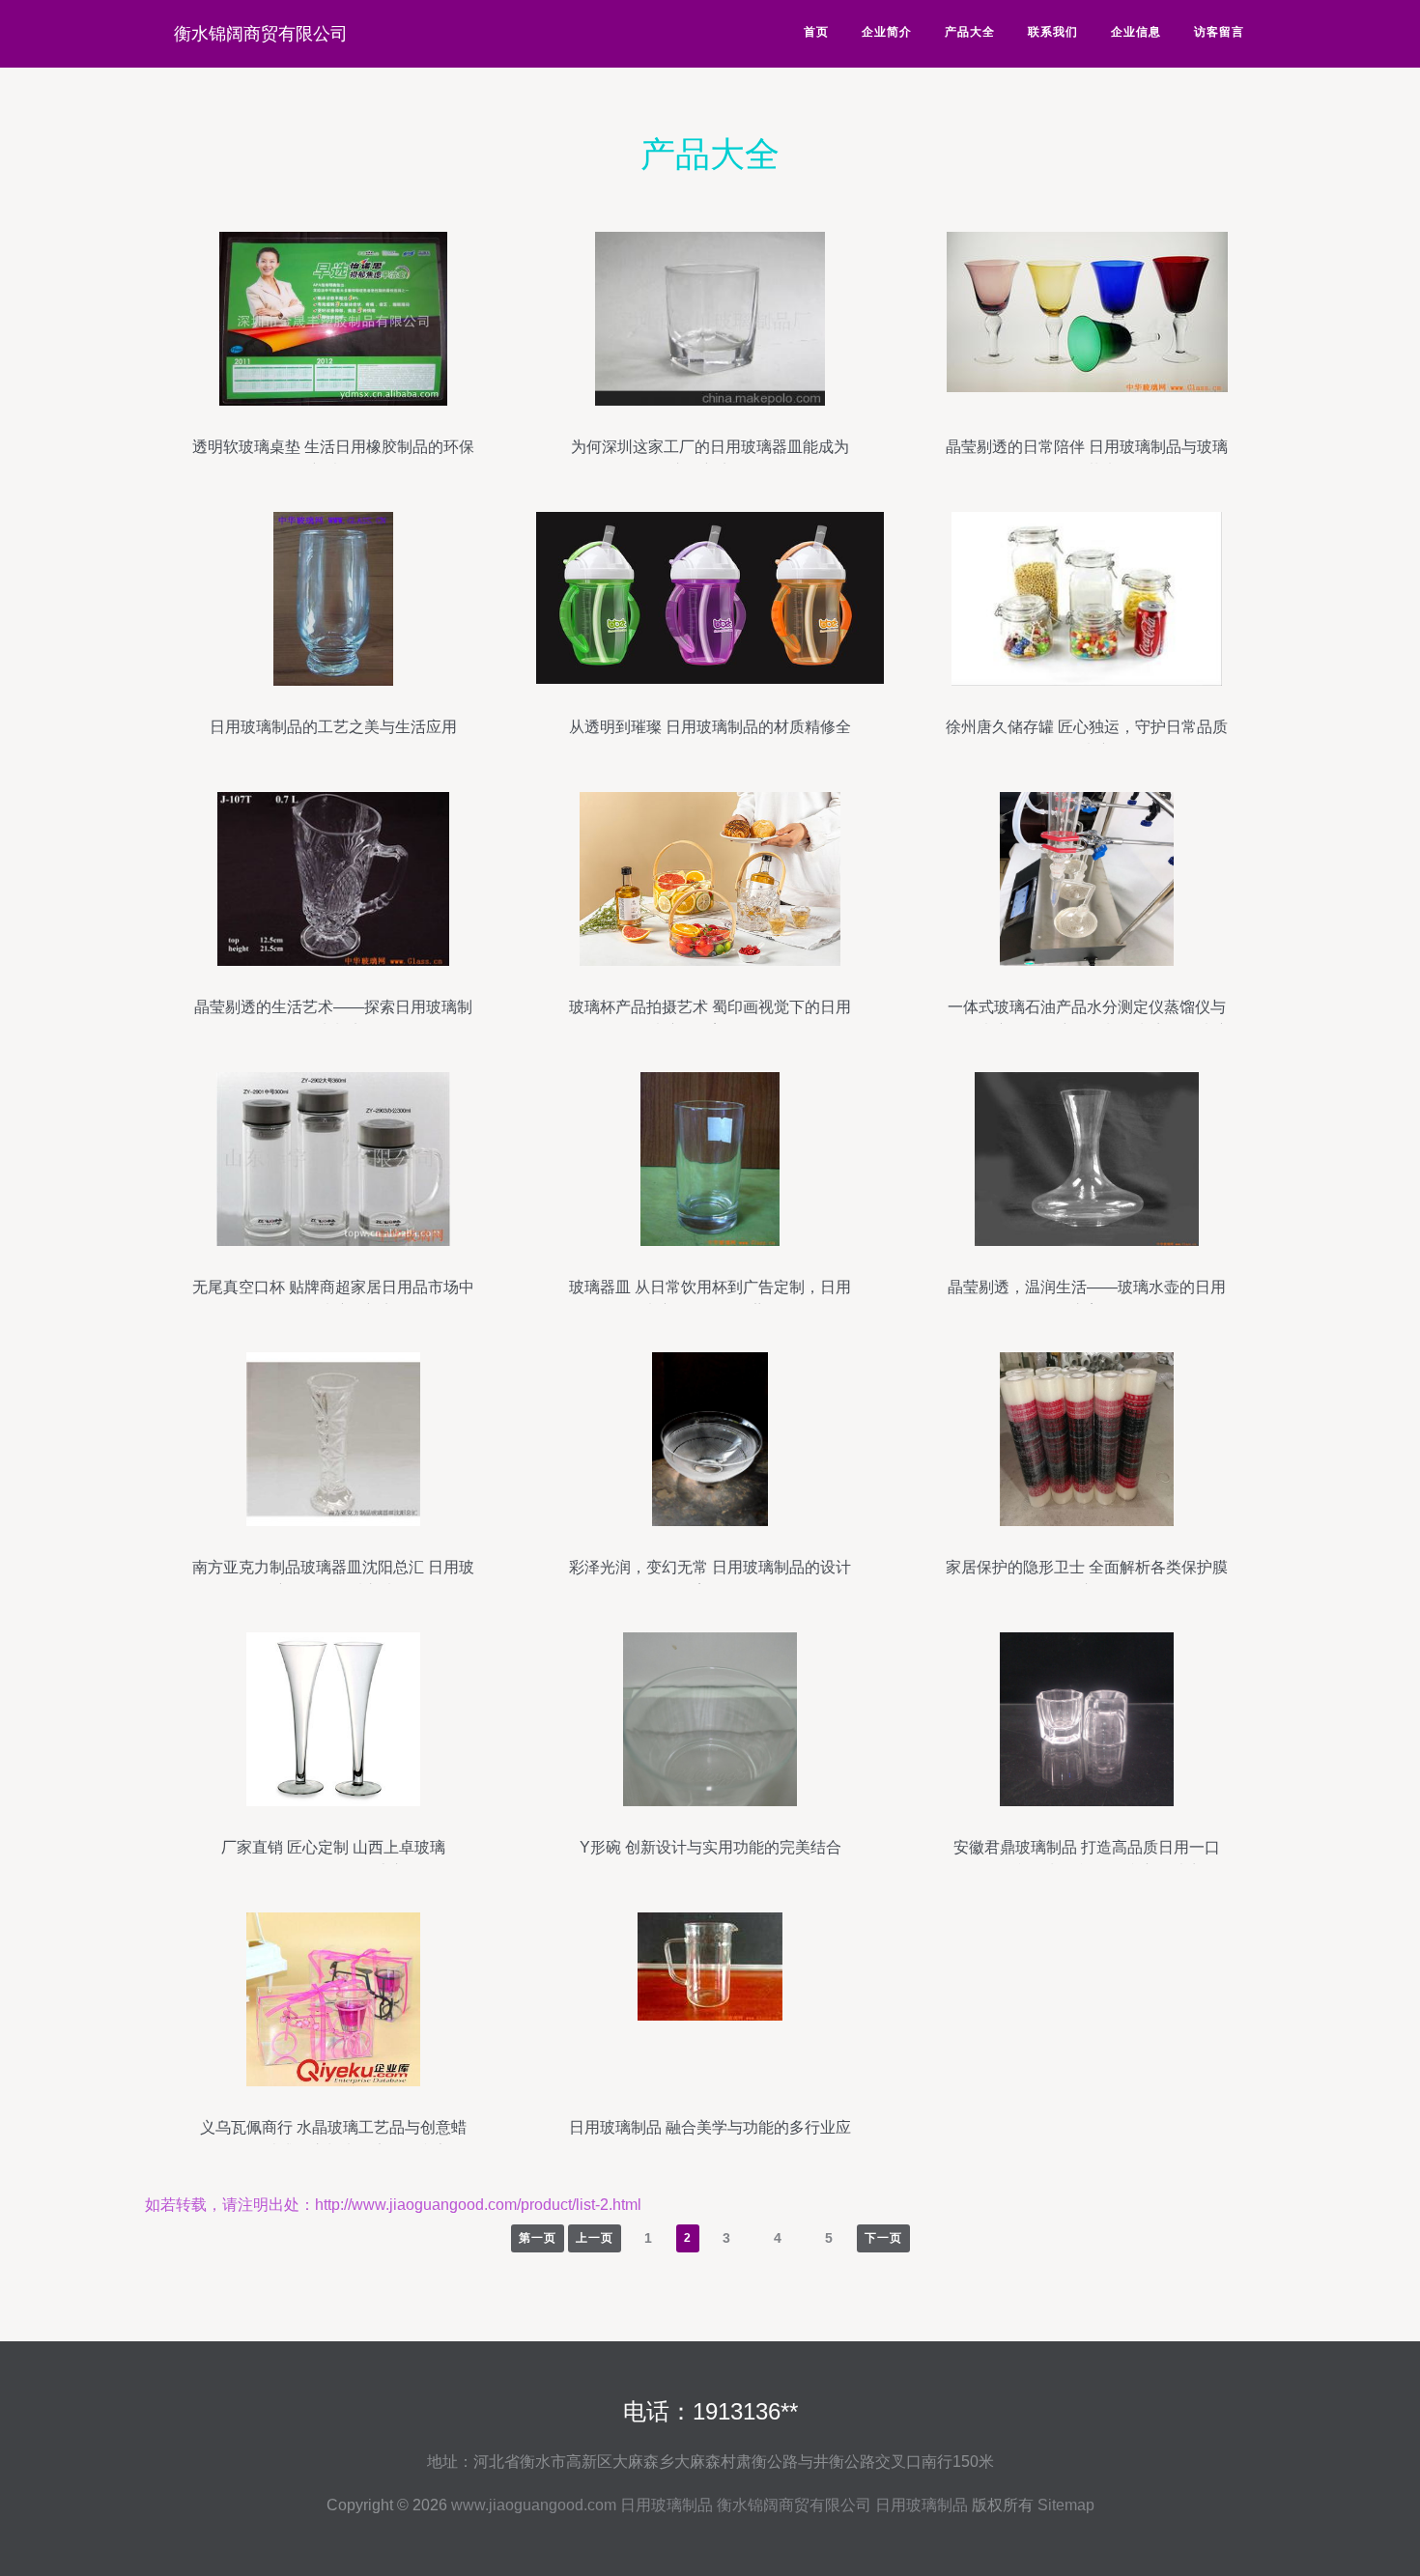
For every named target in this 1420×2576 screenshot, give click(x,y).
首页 (816, 32)
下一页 (883, 2238)
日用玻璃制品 (667, 2505)
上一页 (595, 2238)
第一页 (538, 2238)
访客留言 (1219, 32)
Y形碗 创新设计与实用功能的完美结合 (710, 1847)
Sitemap (1066, 2505)
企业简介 (887, 32)
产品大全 (970, 32)
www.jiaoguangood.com (534, 2505)
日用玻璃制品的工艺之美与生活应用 (333, 727)
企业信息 (1136, 32)
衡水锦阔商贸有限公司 (261, 34)
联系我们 (1053, 32)
